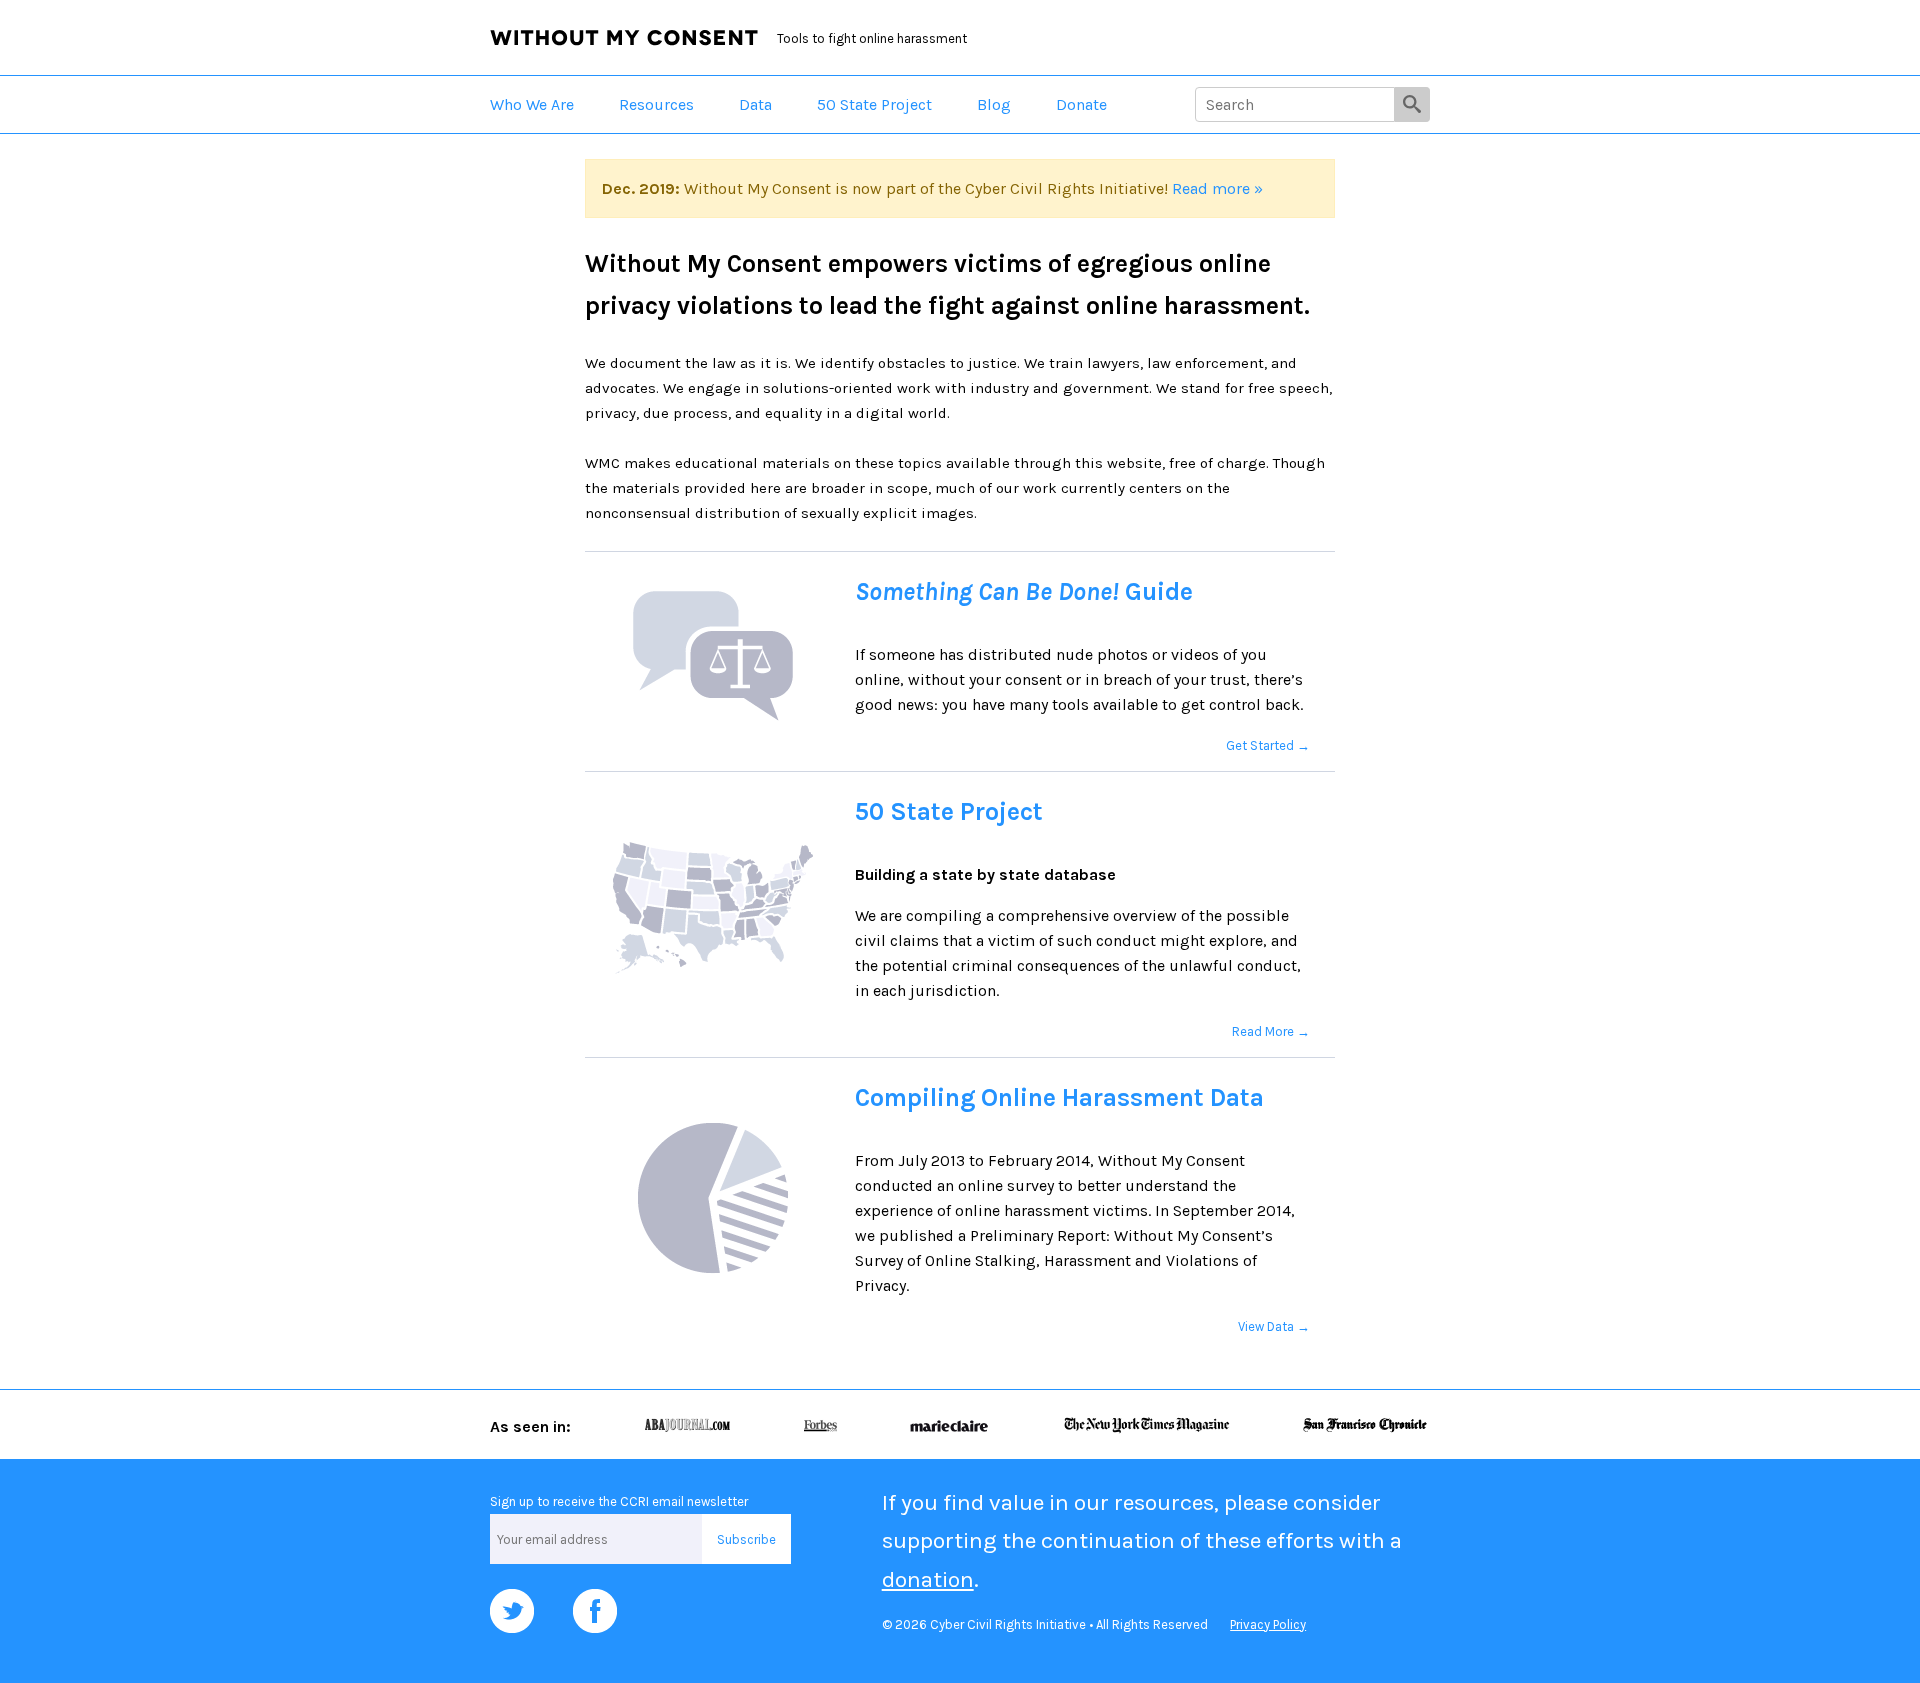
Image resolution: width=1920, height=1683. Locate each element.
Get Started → (1268, 745)
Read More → (1271, 1031)
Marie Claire (949, 1425)
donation (928, 1579)
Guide (1024, 591)
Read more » (1217, 188)
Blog (994, 104)
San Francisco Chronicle (1365, 1425)
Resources (656, 104)
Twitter (512, 1611)
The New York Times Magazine (1146, 1425)
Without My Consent (624, 38)
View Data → (1274, 1326)
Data (755, 104)
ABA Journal (687, 1425)
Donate (1081, 104)
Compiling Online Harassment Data (1059, 1097)
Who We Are (532, 104)
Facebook (595, 1611)
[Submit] (1412, 104)
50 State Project (874, 104)
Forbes (820, 1425)
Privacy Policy (1268, 1624)
